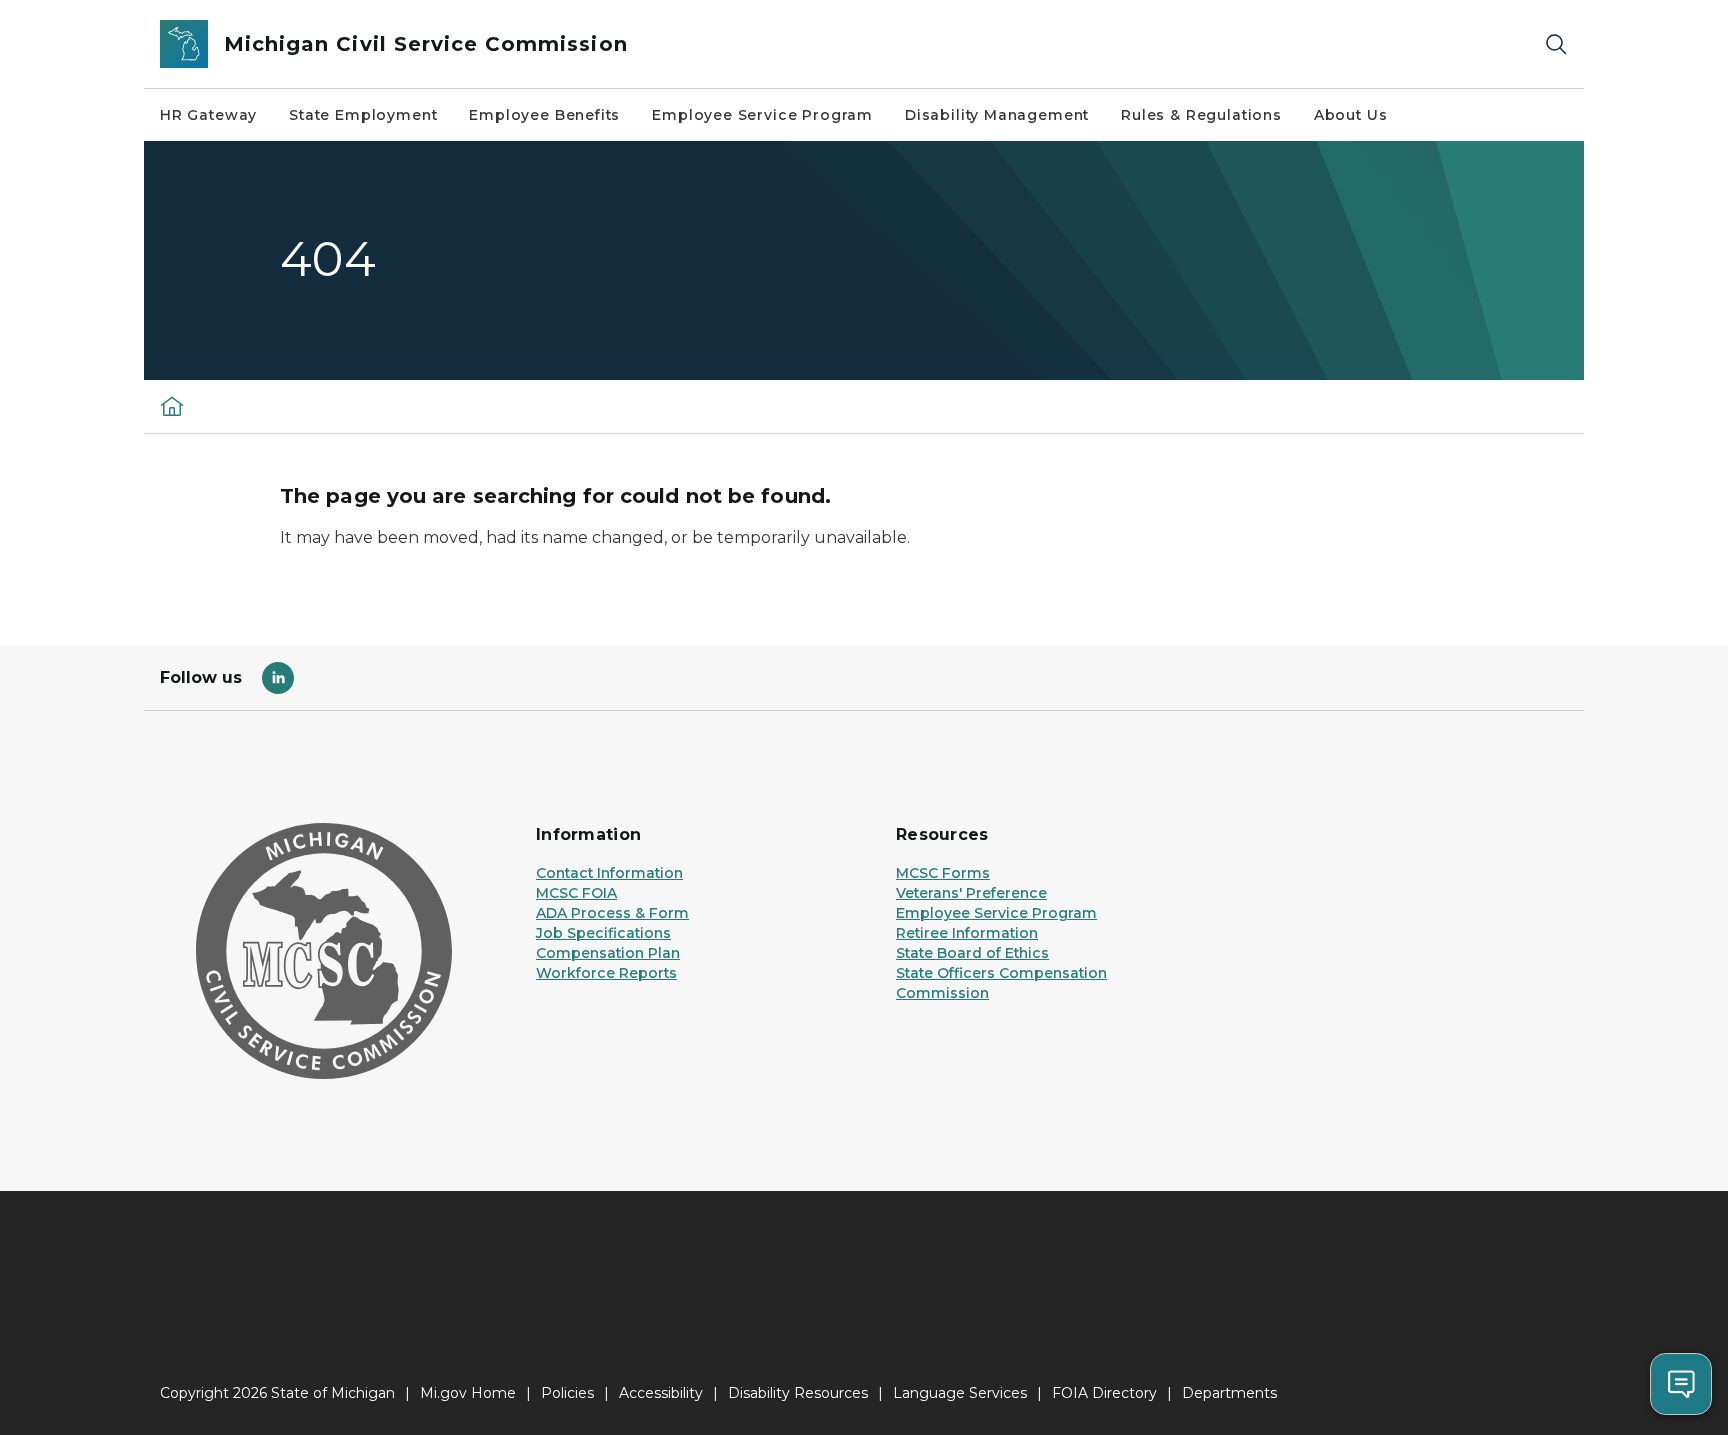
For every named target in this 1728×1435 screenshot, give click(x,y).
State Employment (363, 115)
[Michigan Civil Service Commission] (172, 406)
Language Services (960, 1393)
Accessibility (661, 1393)
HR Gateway (208, 115)
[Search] (1556, 44)
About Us (1351, 115)
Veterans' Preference (971, 893)
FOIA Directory (1104, 1393)
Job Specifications (603, 933)
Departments (1229, 1393)
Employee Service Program (762, 115)
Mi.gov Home (468, 1393)
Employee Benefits (544, 115)
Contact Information (609, 873)
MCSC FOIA (576, 893)
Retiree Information (967, 933)
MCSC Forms (943, 873)
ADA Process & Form (612, 913)
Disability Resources (798, 1393)
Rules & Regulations (1201, 115)
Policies (567, 1393)
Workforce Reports (606, 973)
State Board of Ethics (972, 953)
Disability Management (997, 115)
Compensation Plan (608, 953)
